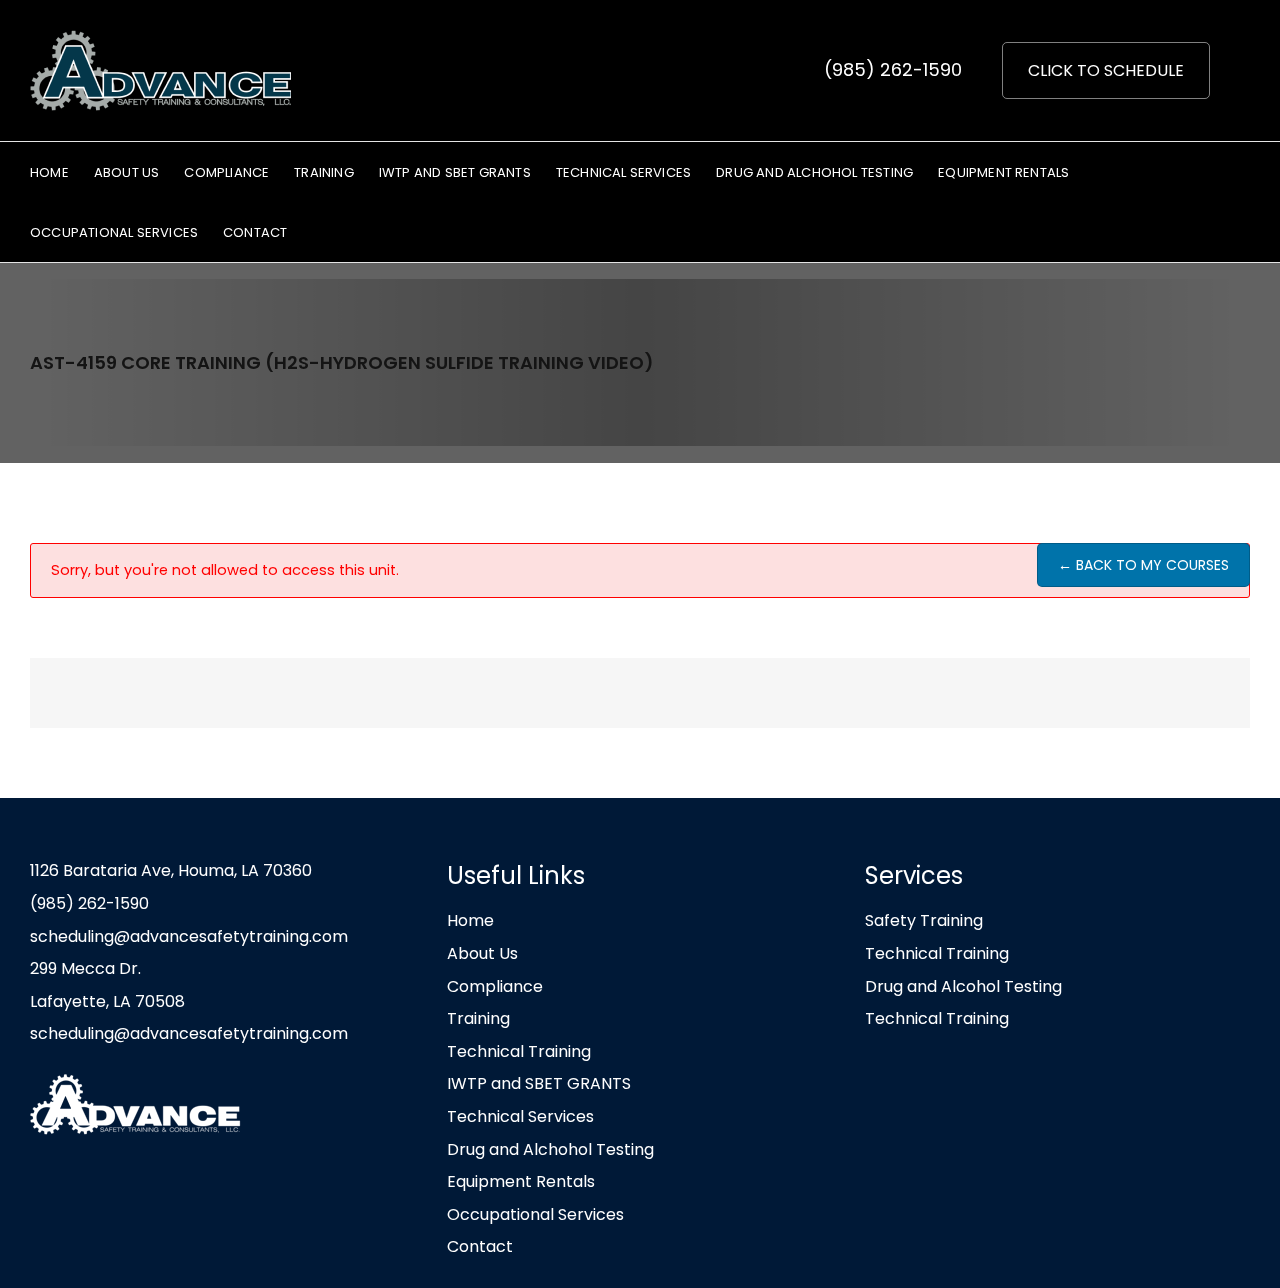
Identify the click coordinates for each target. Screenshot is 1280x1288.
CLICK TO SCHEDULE (1106, 70)
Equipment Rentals (521, 1181)
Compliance (495, 986)
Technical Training (519, 1051)
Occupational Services (535, 1214)
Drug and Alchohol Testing (550, 1149)
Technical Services (520, 1116)
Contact (480, 1246)
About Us (482, 953)
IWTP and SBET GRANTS (539, 1083)
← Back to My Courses (1143, 565)
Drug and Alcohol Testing (963, 986)
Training (478, 1018)
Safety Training (924, 920)
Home (470, 920)
